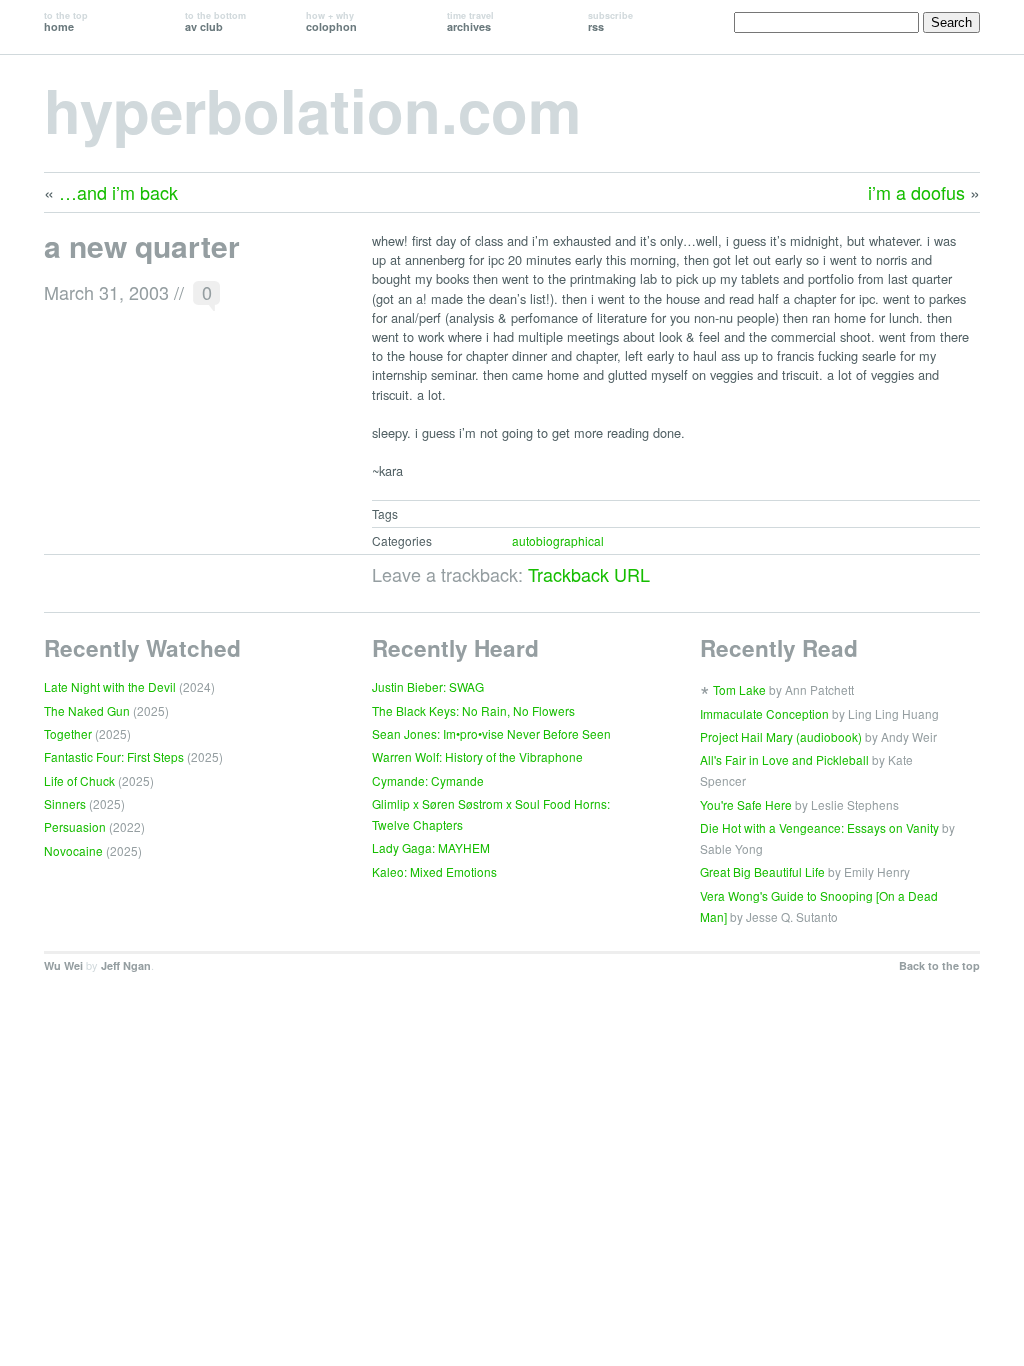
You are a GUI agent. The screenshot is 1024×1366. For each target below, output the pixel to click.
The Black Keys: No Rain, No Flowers (473, 710)
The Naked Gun (87, 710)
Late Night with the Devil (110, 686)
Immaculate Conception (764, 713)
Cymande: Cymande (428, 780)
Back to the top (939, 965)
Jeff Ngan (126, 965)
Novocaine (73, 850)
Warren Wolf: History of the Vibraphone (477, 756)
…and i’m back (118, 192)
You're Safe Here (746, 804)
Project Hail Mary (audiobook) (781, 736)
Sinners (65, 803)
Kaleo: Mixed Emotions (434, 871)
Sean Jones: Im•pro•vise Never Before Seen (491, 733)
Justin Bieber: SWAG (428, 686)
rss (610, 21)
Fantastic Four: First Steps (114, 756)
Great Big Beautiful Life (762, 871)
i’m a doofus (916, 192)
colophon (331, 21)
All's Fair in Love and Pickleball (784, 759)
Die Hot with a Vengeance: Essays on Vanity (819, 827)
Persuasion (75, 826)
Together (68, 733)
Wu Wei (63, 965)
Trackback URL (589, 574)
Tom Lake (739, 689)
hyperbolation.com (312, 109)
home (66, 21)
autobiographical (558, 540)
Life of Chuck (79, 780)
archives (470, 21)
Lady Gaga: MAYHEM (431, 847)
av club (215, 21)
